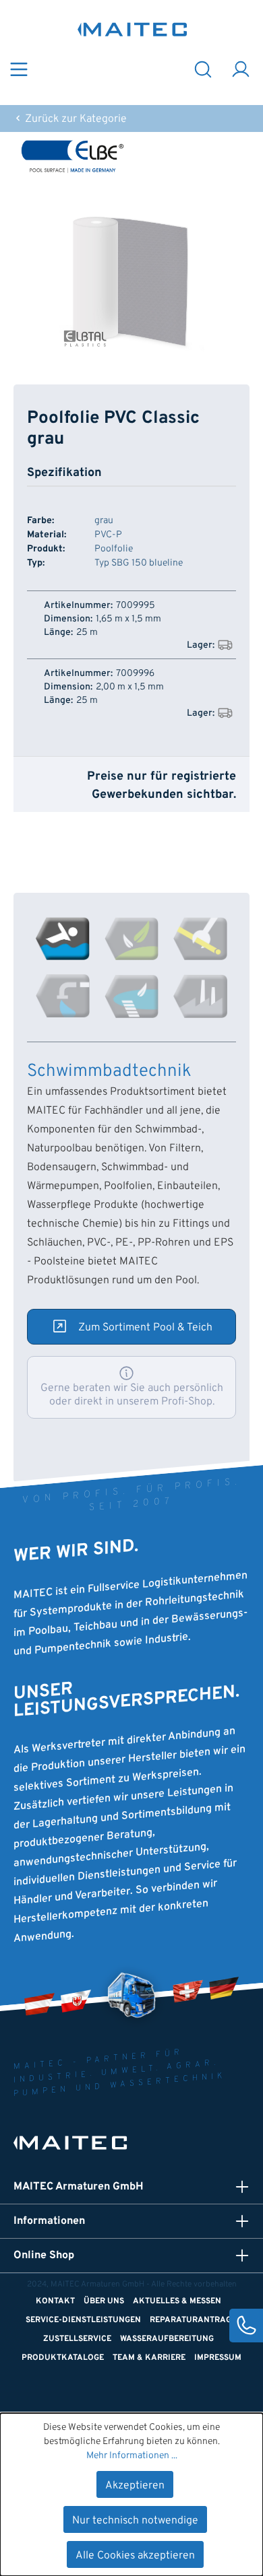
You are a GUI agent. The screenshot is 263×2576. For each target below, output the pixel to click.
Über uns (104, 2301)
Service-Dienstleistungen (83, 2320)
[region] (131, 282)
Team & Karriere (149, 2358)
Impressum (218, 2358)
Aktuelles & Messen (177, 2301)
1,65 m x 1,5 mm (128, 619)
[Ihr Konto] (241, 68)
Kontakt (55, 2301)
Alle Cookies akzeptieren (135, 2556)
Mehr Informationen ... (132, 2456)
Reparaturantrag (191, 2320)
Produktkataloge (63, 2358)
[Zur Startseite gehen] (133, 29)
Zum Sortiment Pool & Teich (145, 1328)
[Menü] (19, 68)
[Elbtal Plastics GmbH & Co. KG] (131, 156)
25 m (87, 633)
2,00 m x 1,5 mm (130, 687)
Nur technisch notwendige (135, 2521)
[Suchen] (203, 68)
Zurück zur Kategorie (75, 119)
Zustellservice (77, 2339)
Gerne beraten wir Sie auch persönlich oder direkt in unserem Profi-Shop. (132, 1395)
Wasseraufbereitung (167, 2339)
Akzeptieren (135, 2486)
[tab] (63, 939)
